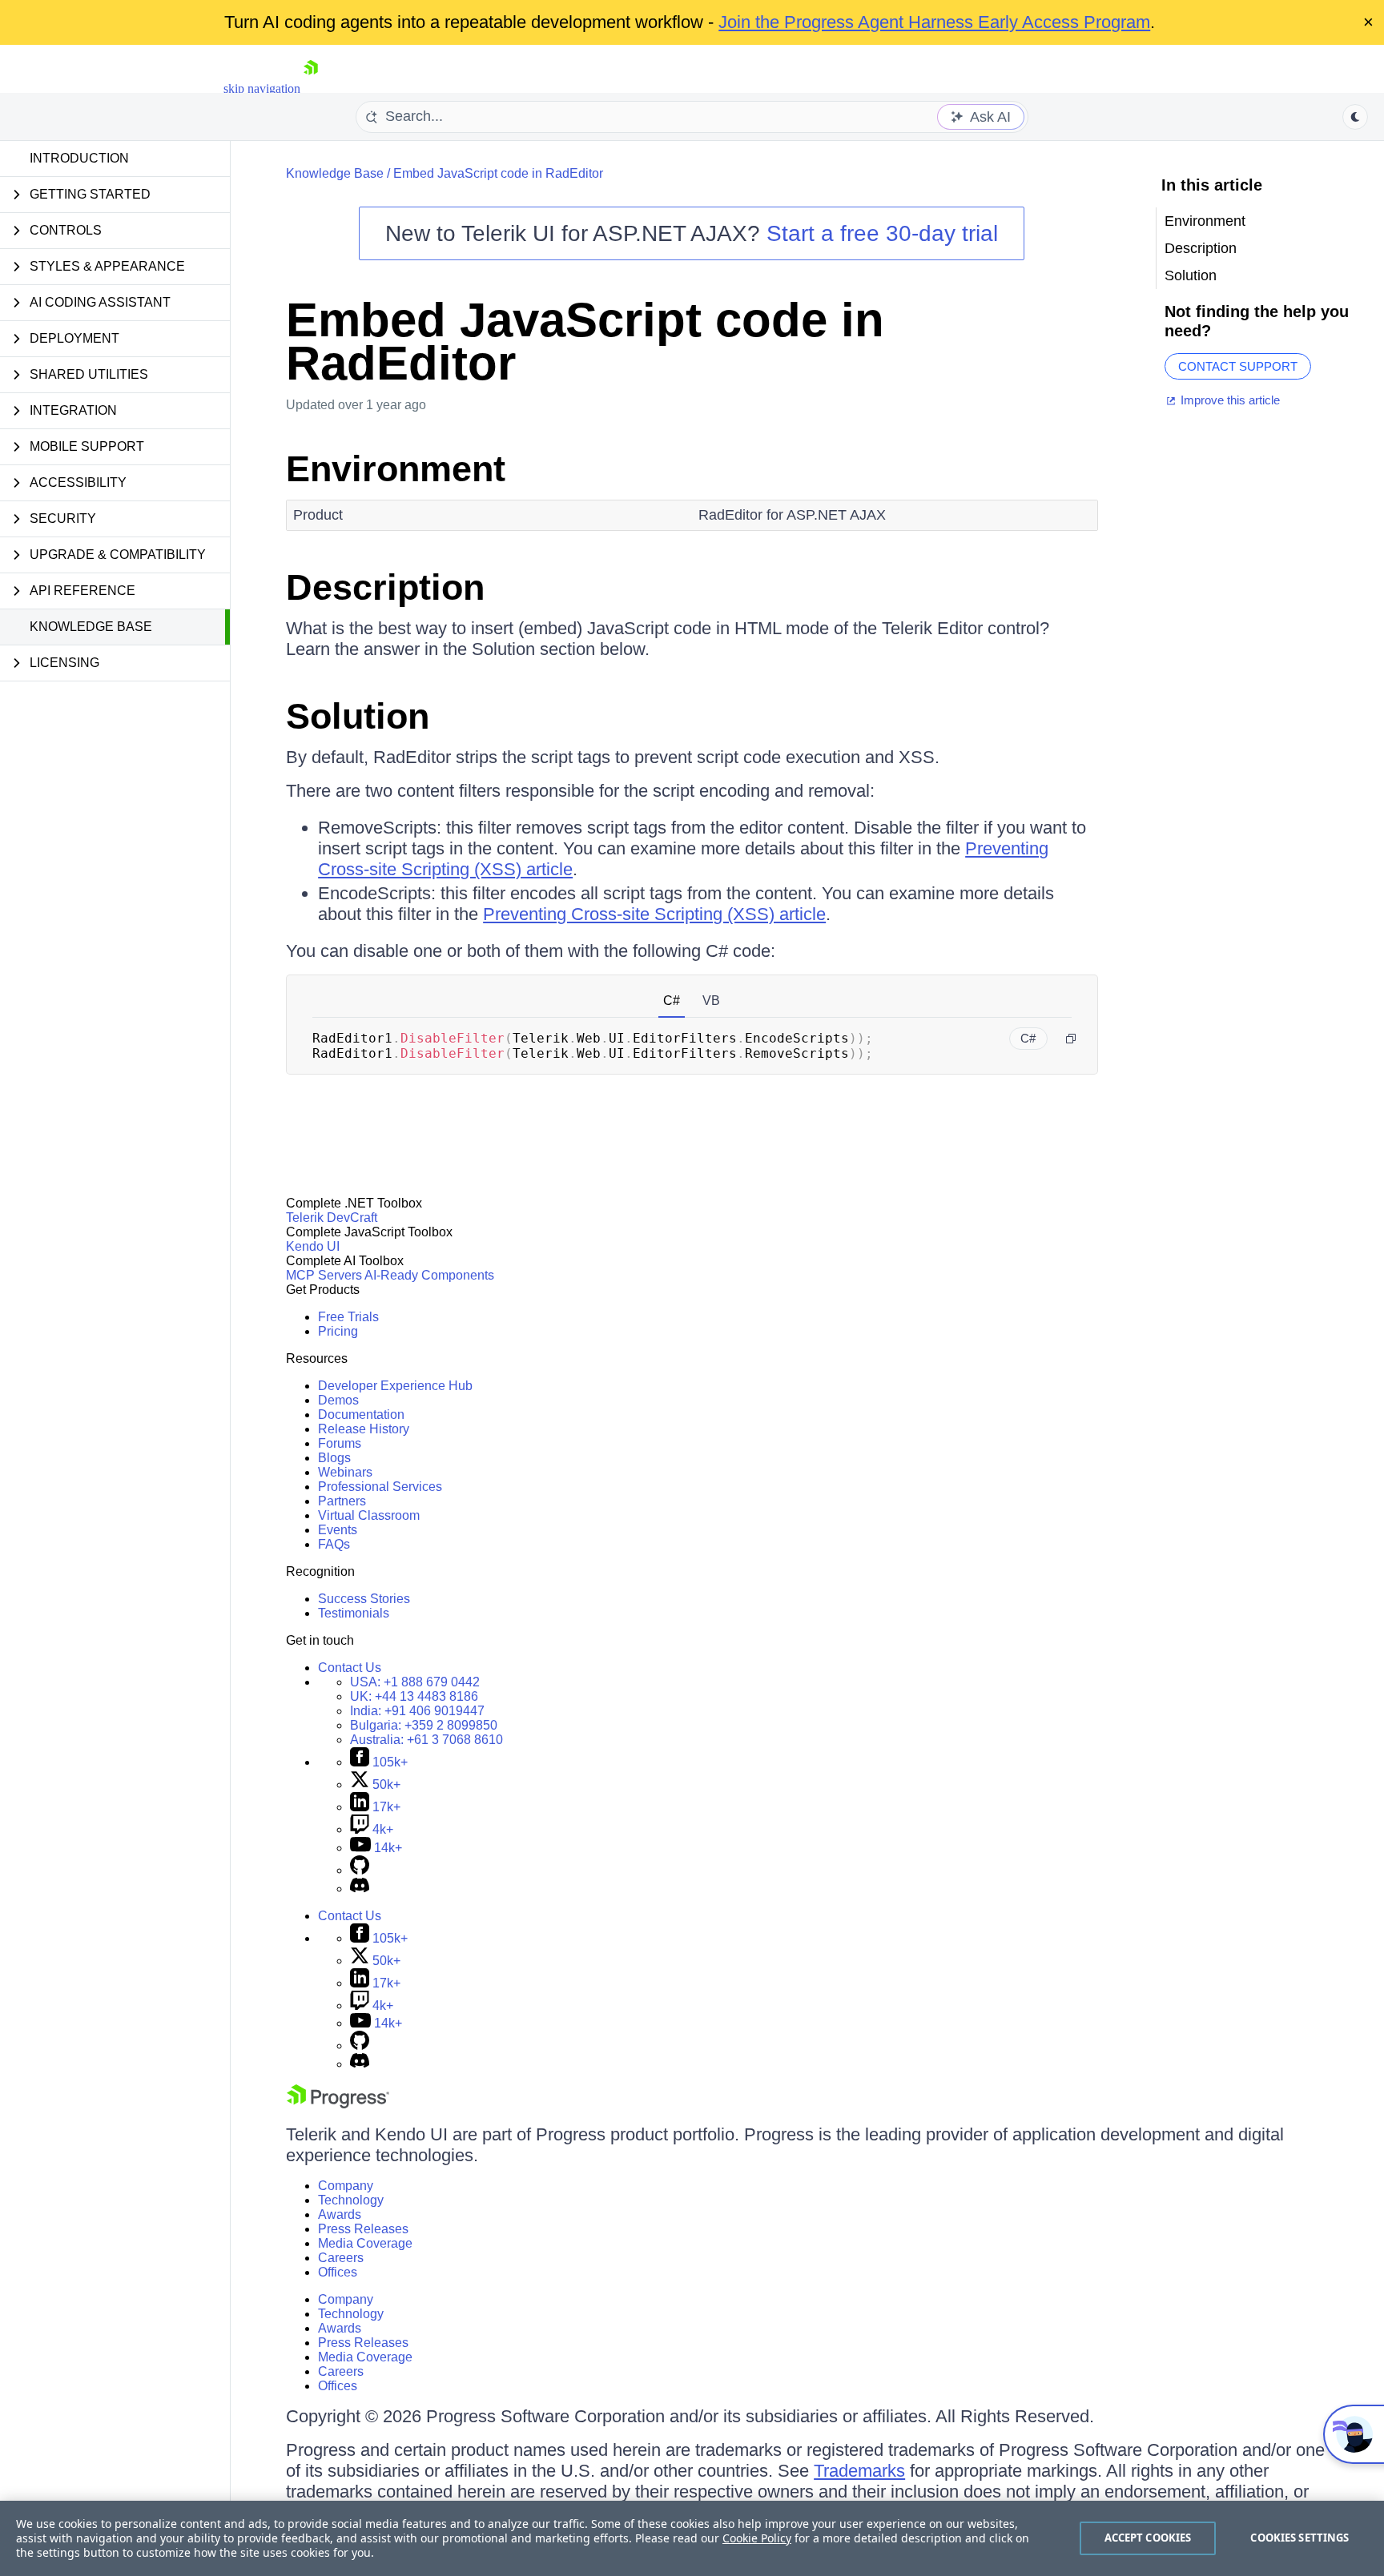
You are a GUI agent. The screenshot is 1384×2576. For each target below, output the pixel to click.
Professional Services (380, 1487)
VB (711, 1001)
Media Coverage (365, 2243)
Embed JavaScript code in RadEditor (498, 173)
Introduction (79, 158)
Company (346, 2186)
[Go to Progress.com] (338, 2104)
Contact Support (1238, 366)
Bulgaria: (424, 1725)
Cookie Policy (757, 2538)
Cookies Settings (1300, 2538)
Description (385, 587)
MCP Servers (324, 1275)
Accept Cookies (1148, 2538)
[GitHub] (360, 1870)
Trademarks (859, 2471)
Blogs (334, 1458)
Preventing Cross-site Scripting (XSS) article (654, 914)
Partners (342, 1501)
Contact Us (350, 1668)
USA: (415, 1682)
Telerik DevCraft (332, 1218)
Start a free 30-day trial (882, 233)
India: (417, 1711)
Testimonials (354, 1613)
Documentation (361, 1415)
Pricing (338, 1331)
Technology (351, 2200)
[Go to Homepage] (311, 88)
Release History (364, 1429)
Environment (396, 469)
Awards (340, 2214)
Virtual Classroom (369, 1515)
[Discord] (360, 1889)
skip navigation (262, 88)
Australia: (426, 1740)
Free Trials (348, 1317)
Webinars (345, 1472)
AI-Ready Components (429, 1275)
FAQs (334, 1544)
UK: (414, 1696)
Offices (338, 2272)
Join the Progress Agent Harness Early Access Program (934, 22)
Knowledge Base (91, 627)
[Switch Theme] (1355, 117)
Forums (340, 1443)
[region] (692, 2538)
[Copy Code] (1071, 1039)
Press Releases (363, 2229)
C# (672, 1001)
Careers (341, 2258)
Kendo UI (313, 1246)
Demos (338, 1400)
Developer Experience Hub (395, 1386)
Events (338, 1530)
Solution (358, 716)
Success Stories (364, 1599)
